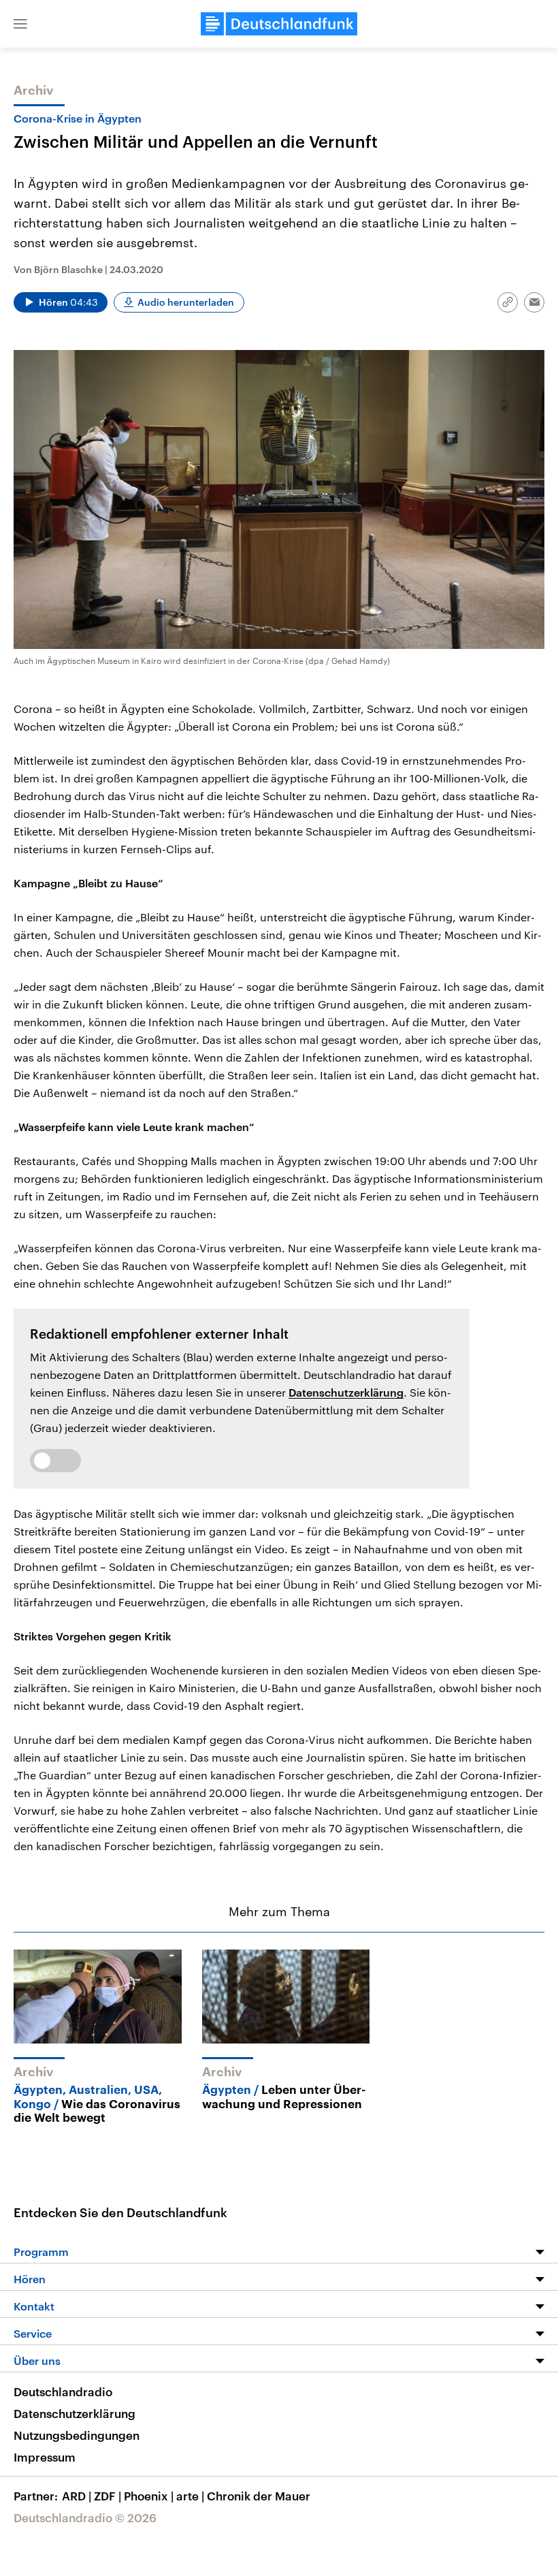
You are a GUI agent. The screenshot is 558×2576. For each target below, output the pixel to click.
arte (190, 2496)
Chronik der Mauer (259, 2496)
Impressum (45, 2457)
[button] (20, 24)
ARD (77, 2496)
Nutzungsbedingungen (77, 2435)
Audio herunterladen (186, 302)
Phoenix (149, 2496)
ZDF (108, 2496)
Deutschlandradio (63, 2391)
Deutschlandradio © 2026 (85, 2517)
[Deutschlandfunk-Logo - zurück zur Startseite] (279, 24)
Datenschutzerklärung (346, 1392)
